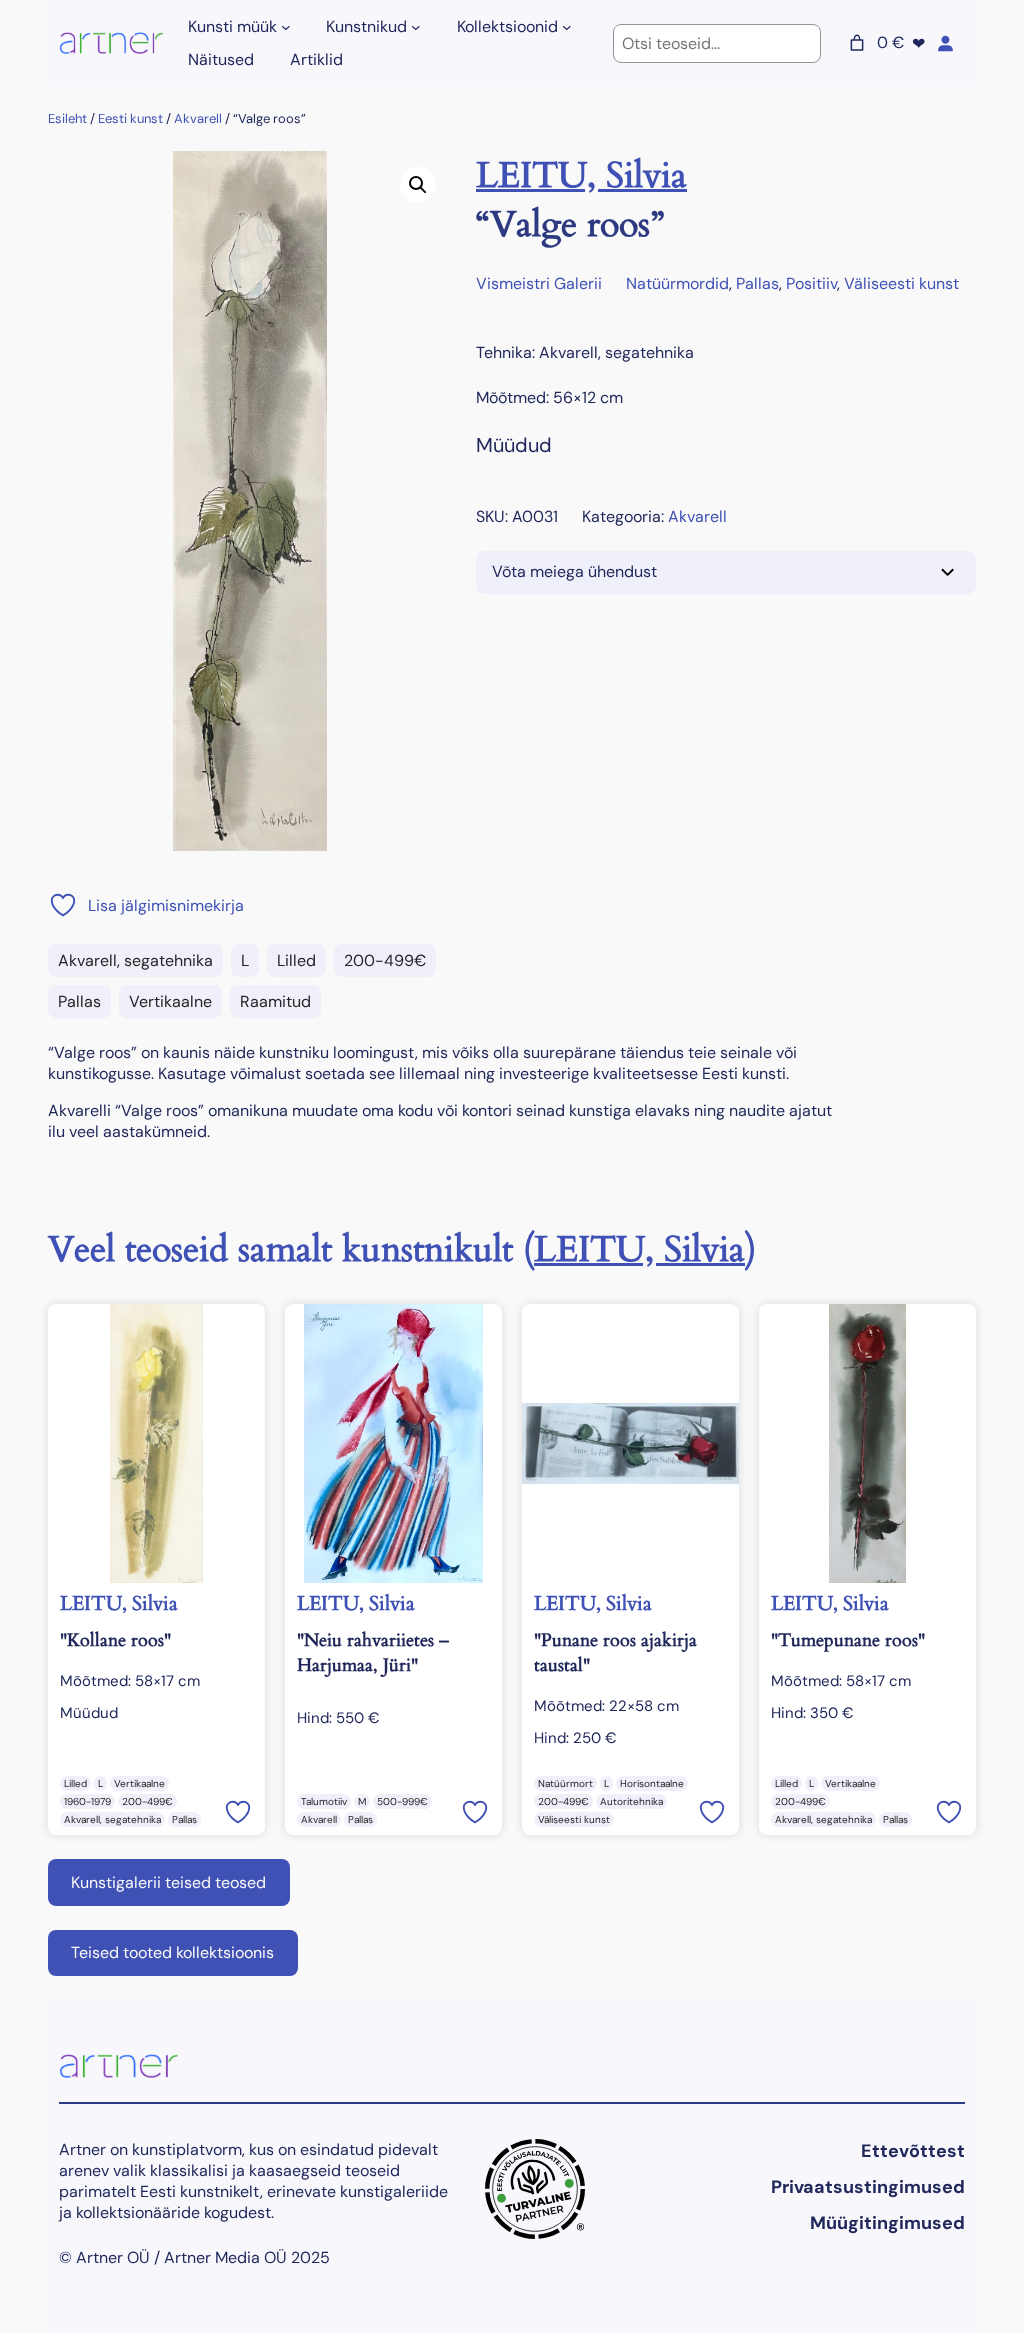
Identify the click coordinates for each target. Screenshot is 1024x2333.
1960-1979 (87, 1801)
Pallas (79, 1001)
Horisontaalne (652, 1783)
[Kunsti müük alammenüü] (286, 27)
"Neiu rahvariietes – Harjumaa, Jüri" (373, 1653)
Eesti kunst (130, 118)
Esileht (67, 118)
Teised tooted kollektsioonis (172, 1952)
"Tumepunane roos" (848, 1640)
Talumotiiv (324, 1801)
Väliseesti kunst (901, 283)
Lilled (296, 960)
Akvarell (198, 118)
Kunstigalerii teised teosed (168, 1882)
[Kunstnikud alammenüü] (416, 27)
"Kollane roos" (115, 1640)
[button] (418, 185)
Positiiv (811, 283)
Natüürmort (565, 1783)
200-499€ (385, 960)
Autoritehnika (631, 1801)
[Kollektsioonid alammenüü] (567, 27)
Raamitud (275, 1001)
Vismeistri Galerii (539, 283)
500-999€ (402, 1801)
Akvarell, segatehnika (135, 960)
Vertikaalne (170, 1001)
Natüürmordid (677, 283)
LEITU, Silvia (581, 175)
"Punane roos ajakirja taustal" (615, 1653)
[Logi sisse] (945, 43)
